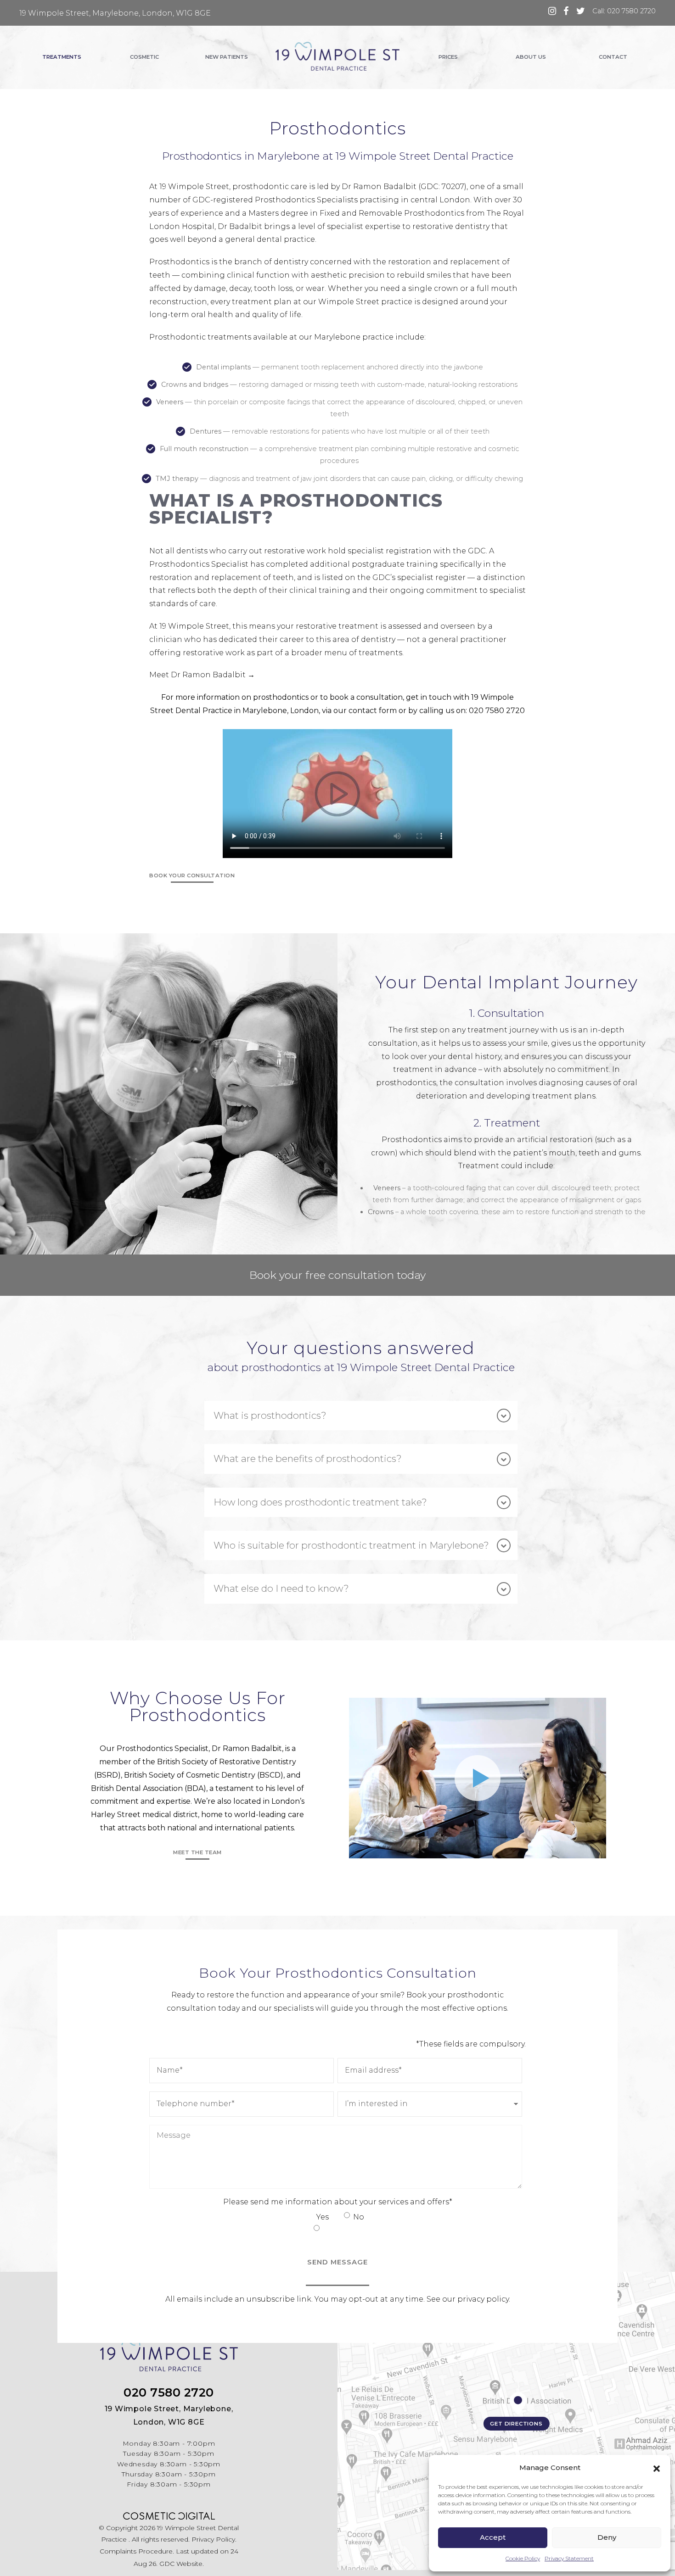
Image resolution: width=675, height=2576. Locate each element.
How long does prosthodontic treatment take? (320, 1502)
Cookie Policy (523, 2558)
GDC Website (181, 2564)
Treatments (62, 57)
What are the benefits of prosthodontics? (308, 1458)
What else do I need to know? (281, 1588)
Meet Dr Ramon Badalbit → (202, 675)
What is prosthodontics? (270, 1415)
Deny (607, 2537)
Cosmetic (144, 57)
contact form (373, 711)
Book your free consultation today (337, 1275)
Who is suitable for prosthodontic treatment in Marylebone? (351, 1545)
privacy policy (483, 2299)
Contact (613, 57)
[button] (657, 2468)
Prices (448, 57)
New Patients (227, 57)
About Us (531, 57)
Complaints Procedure (136, 2551)
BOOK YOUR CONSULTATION (192, 875)
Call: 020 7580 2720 (624, 11)
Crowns (380, 1212)
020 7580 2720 (497, 711)
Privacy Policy (213, 2539)
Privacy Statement (569, 2558)
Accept (493, 2537)
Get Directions (516, 2424)
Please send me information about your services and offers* (338, 2202)
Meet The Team (197, 1852)
